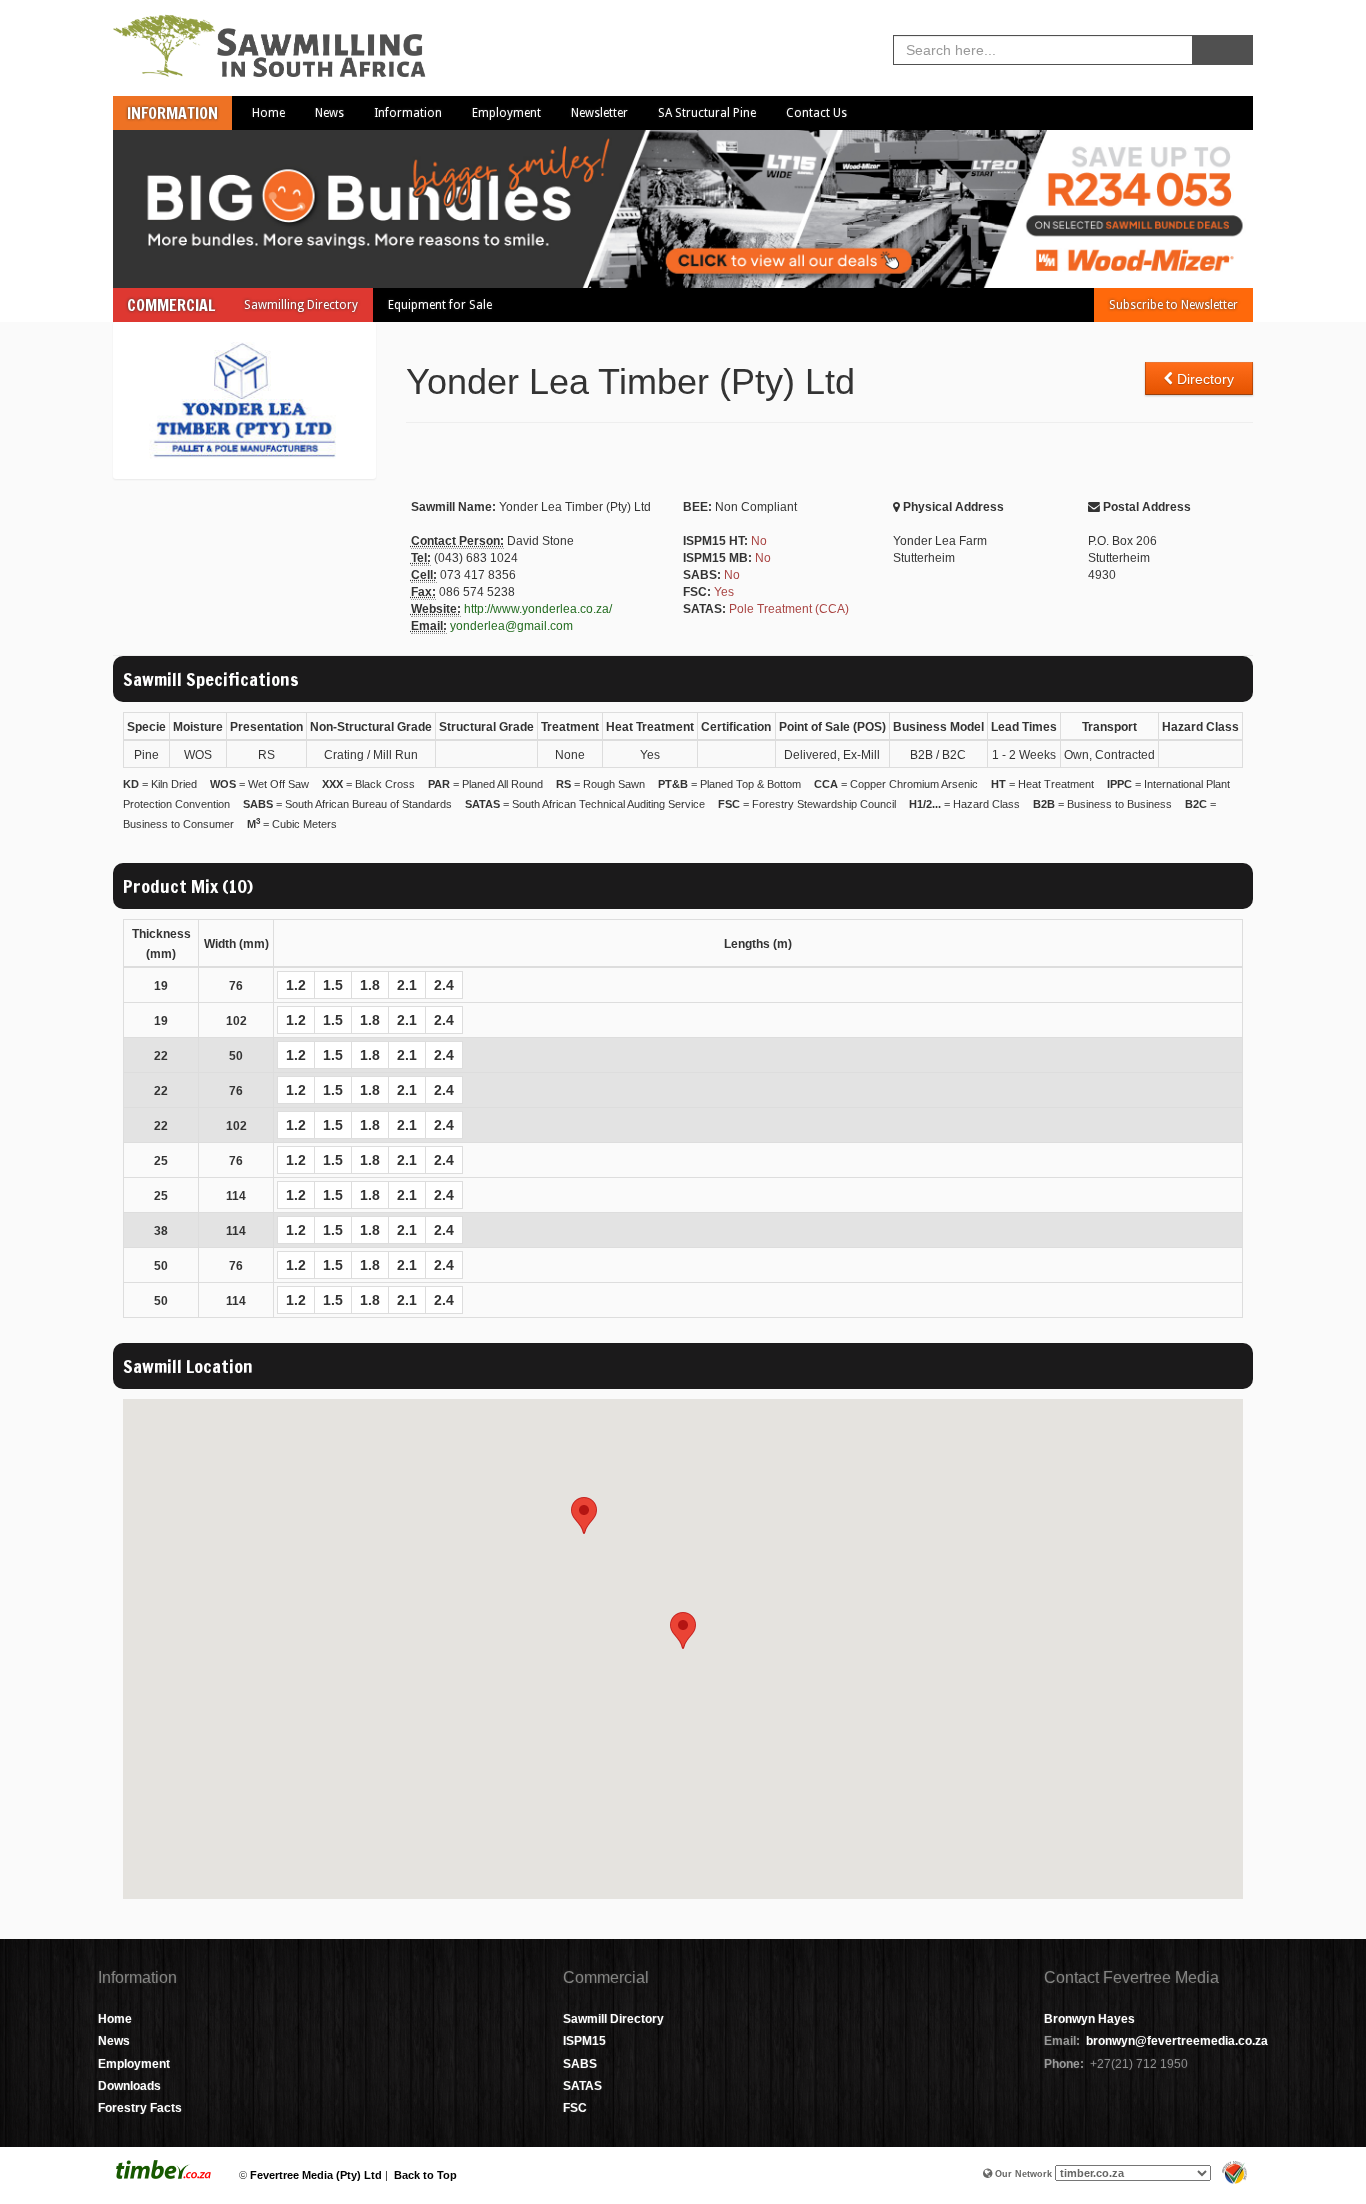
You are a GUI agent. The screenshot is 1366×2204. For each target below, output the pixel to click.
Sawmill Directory (613, 2019)
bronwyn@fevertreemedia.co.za (1177, 2041)
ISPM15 (584, 2041)
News (329, 113)
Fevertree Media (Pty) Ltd (316, 2175)
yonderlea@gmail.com (511, 626)
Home (268, 113)
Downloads (129, 2086)
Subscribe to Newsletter (1173, 305)
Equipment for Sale (440, 305)
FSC (575, 2108)
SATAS (582, 2086)
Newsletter (599, 113)
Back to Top (425, 2175)
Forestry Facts (140, 2108)
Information (172, 113)
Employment (506, 113)
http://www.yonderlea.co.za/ (538, 609)
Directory (1203, 379)
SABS (580, 2064)
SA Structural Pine (707, 113)
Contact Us (816, 113)
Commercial (171, 305)
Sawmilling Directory (301, 305)
